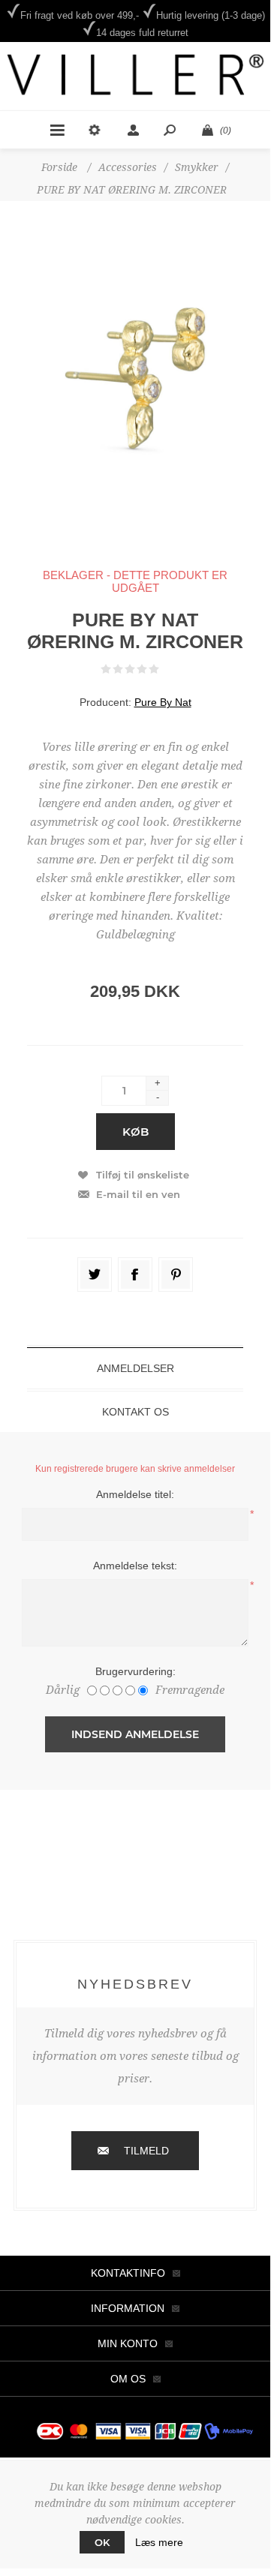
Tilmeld (146, 2151)
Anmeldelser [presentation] (135, 1368)
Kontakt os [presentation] (135, 1412)
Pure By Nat (163, 702)
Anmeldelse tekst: (135, 1566)
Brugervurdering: (135, 1671)
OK (102, 2542)
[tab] (135, 1368)
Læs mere (159, 2542)
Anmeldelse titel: (135, 1494)
